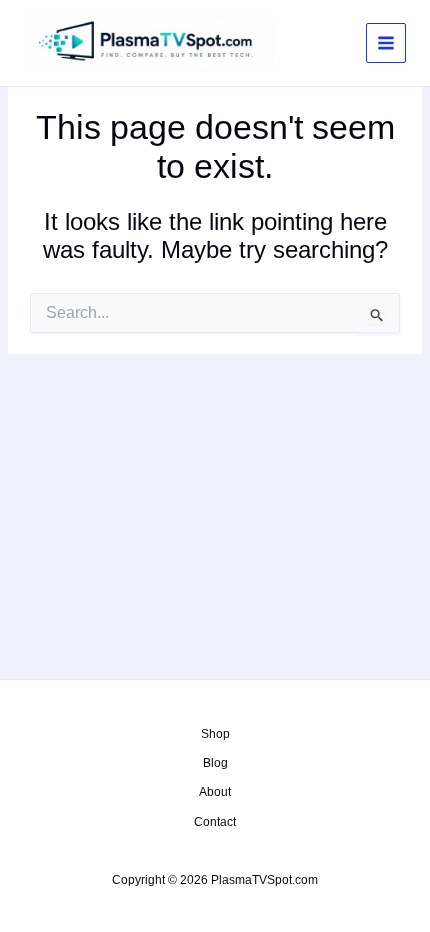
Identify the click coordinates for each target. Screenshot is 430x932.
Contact (215, 822)
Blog (215, 763)
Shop (215, 734)
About (215, 792)
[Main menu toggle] (386, 43)
